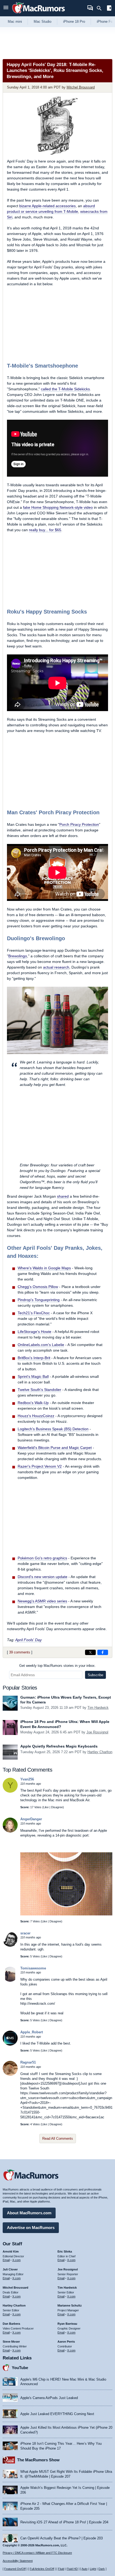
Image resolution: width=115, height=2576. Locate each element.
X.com (16, 2260)
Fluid (61, 2569)
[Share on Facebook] (103, 1652)
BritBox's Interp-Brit (34, 1358)
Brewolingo (18, 956)
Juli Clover (10, 2269)
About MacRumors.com (29, 2213)
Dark (102, 2569)
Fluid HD (72, 2569)
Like (46, 1807)
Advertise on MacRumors (31, 2228)
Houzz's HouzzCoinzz (36, 1416)
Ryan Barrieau (67, 2324)
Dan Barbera (11, 2324)
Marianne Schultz (70, 2305)
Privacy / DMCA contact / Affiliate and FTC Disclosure (37, 2553)
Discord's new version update (43, 1577)
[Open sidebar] (109, 9)
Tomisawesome (33, 1968)
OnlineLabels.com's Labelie (41, 1345)
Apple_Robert (32, 2032)
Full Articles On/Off (42, 2569)
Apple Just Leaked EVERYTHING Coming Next (57, 2414)
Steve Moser (11, 2342)
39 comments (20, 1652)
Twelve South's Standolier (39, 1390)
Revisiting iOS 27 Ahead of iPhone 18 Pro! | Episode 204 (64, 2522)
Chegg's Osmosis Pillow (38, 1287)
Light (93, 2569)
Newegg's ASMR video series (42, 1601)
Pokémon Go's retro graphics (42, 1558)
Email (6, 2260)
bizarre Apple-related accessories (47, 206)
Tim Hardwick (98, 1708)
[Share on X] (90, 1652)
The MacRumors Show (38, 2460)
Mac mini (15, 22)
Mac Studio (43, 22)
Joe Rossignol (97, 1732)
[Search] (101, 8)
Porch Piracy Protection (79, 824)
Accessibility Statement (18, 2561)
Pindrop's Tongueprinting (39, 1300)
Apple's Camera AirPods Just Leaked (49, 2398)
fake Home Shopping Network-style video (58, 507)
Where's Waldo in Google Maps (44, 1268)
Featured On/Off (15, 2569)
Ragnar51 (28, 2062)
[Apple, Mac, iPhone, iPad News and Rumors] (39, 14)
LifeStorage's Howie (34, 1332)
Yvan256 (27, 1779)
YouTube (20, 2368)
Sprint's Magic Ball (33, 1376)
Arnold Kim (11, 2251)
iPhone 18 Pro (74, 22)
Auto (85, 2569)
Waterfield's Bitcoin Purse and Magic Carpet (55, 1448)
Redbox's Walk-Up (33, 1403)
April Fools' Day (28, 1640)
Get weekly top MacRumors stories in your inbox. (57, 1666)
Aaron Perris (66, 2342)
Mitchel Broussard (81, 87)
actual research (56, 967)
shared (63, 1196)
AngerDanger (31, 1819)
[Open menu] (6, 8)
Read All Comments (58, 2139)
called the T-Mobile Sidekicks (65, 389)
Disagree (57, 1807)
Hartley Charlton (100, 1752)
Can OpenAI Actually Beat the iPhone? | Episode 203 (62, 2538)
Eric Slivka (65, 2251)
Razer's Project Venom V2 (40, 1466)
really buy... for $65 (45, 530)
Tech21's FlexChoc (34, 1313)
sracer (25, 1933)
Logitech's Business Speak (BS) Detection (53, 1429)
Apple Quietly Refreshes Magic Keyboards (59, 1746)
